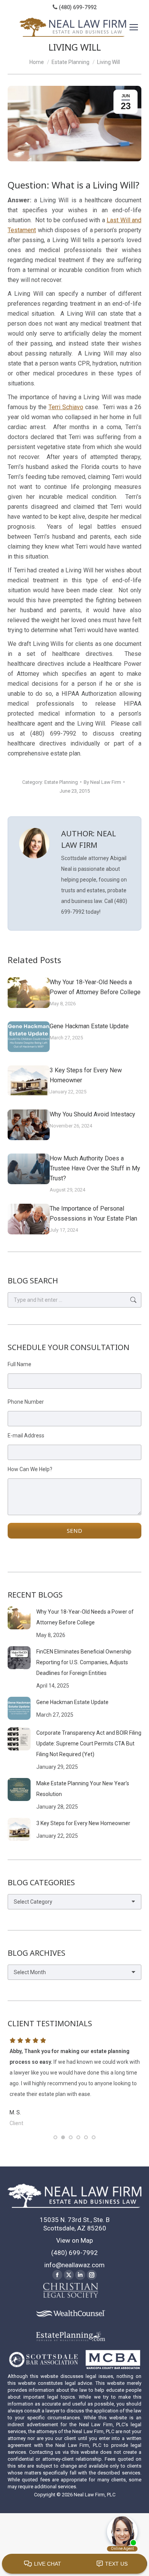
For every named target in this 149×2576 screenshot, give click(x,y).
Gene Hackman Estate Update (89, 1026)
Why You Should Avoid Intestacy (92, 1114)
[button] (55, 2137)
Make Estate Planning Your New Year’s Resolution (83, 1789)
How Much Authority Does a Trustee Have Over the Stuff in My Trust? (95, 1168)
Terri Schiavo (66, 407)
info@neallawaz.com (74, 2265)
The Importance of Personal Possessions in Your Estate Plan (93, 1213)
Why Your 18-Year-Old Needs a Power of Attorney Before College (95, 987)
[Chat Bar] (74, 2564)
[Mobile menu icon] (134, 27)
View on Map (74, 2240)
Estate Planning (61, 782)
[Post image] (29, 993)
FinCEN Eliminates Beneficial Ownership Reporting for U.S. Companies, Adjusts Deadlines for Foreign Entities (84, 1662)
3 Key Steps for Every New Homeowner (86, 1075)
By (102, 782)
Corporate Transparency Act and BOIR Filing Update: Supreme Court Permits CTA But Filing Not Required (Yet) (89, 1744)
